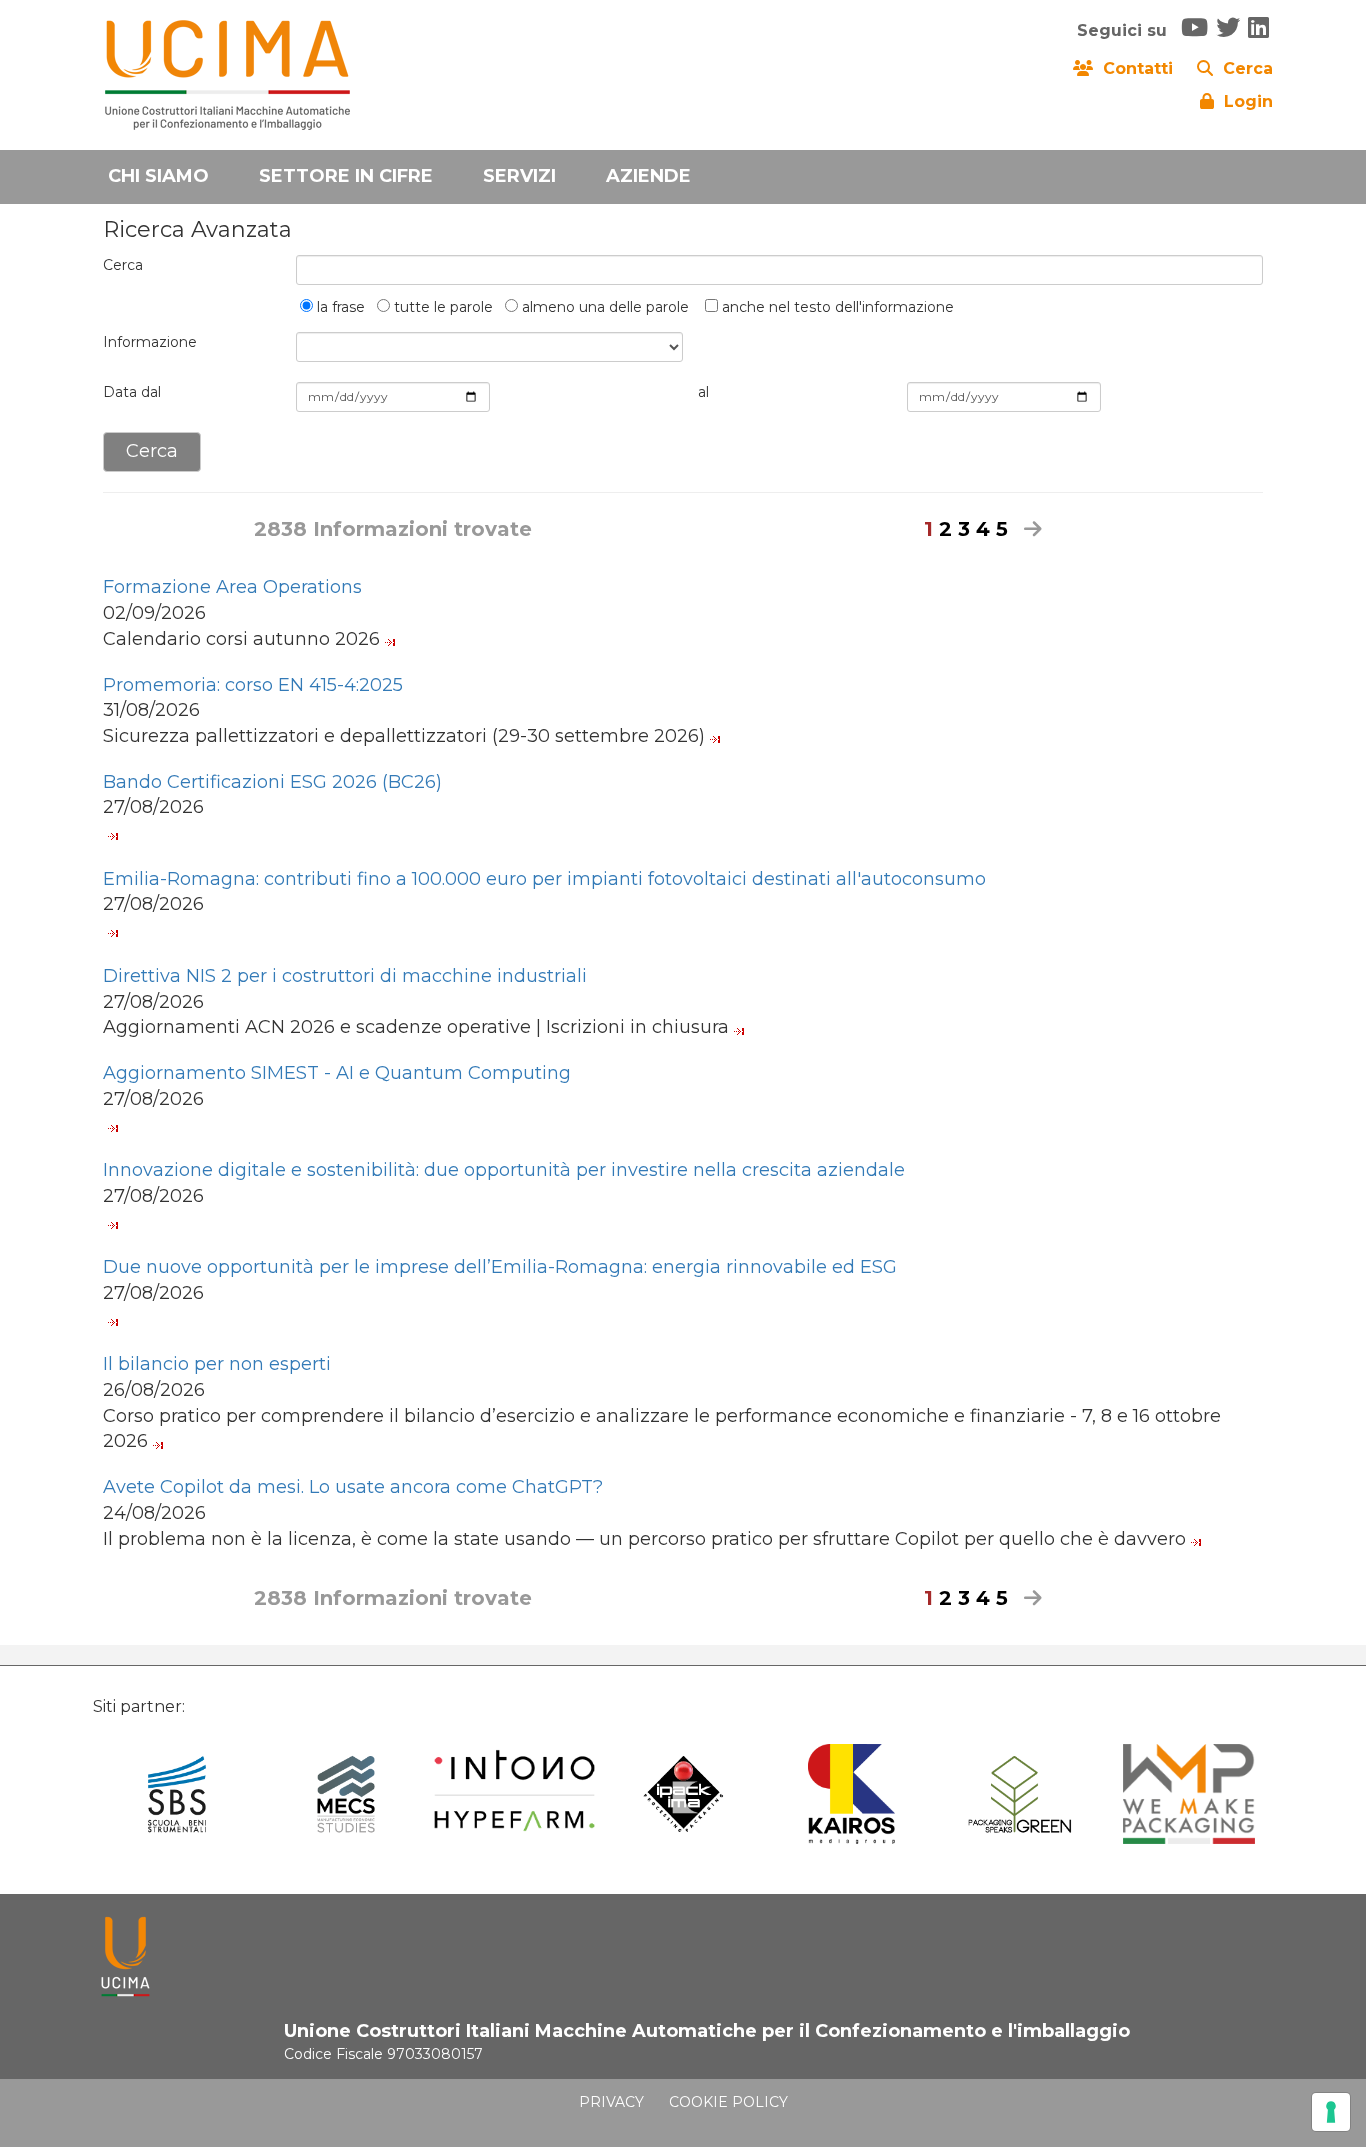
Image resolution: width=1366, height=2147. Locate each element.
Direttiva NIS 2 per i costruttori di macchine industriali (345, 976)
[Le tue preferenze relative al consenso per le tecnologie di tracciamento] (1331, 2112)
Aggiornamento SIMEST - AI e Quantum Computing (337, 1073)
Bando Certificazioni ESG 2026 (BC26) (272, 782)
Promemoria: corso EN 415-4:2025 (253, 685)
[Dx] (1028, 529)
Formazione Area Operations (232, 587)
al (703, 392)
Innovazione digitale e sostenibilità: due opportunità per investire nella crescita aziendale (504, 1170)
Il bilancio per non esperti (217, 1364)
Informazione (150, 342)
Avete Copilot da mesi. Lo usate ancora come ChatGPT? (353, 1487)
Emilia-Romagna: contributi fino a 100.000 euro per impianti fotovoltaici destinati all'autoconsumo (544, 879)
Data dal (132, 392)
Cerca (123, 265)
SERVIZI (519, 176)
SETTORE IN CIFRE (346, 176)
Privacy (611, 2102)
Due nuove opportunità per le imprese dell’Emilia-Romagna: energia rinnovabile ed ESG (500, 1267)
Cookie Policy (728, 2102)
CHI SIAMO (158, 176)
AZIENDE (648, 176)
